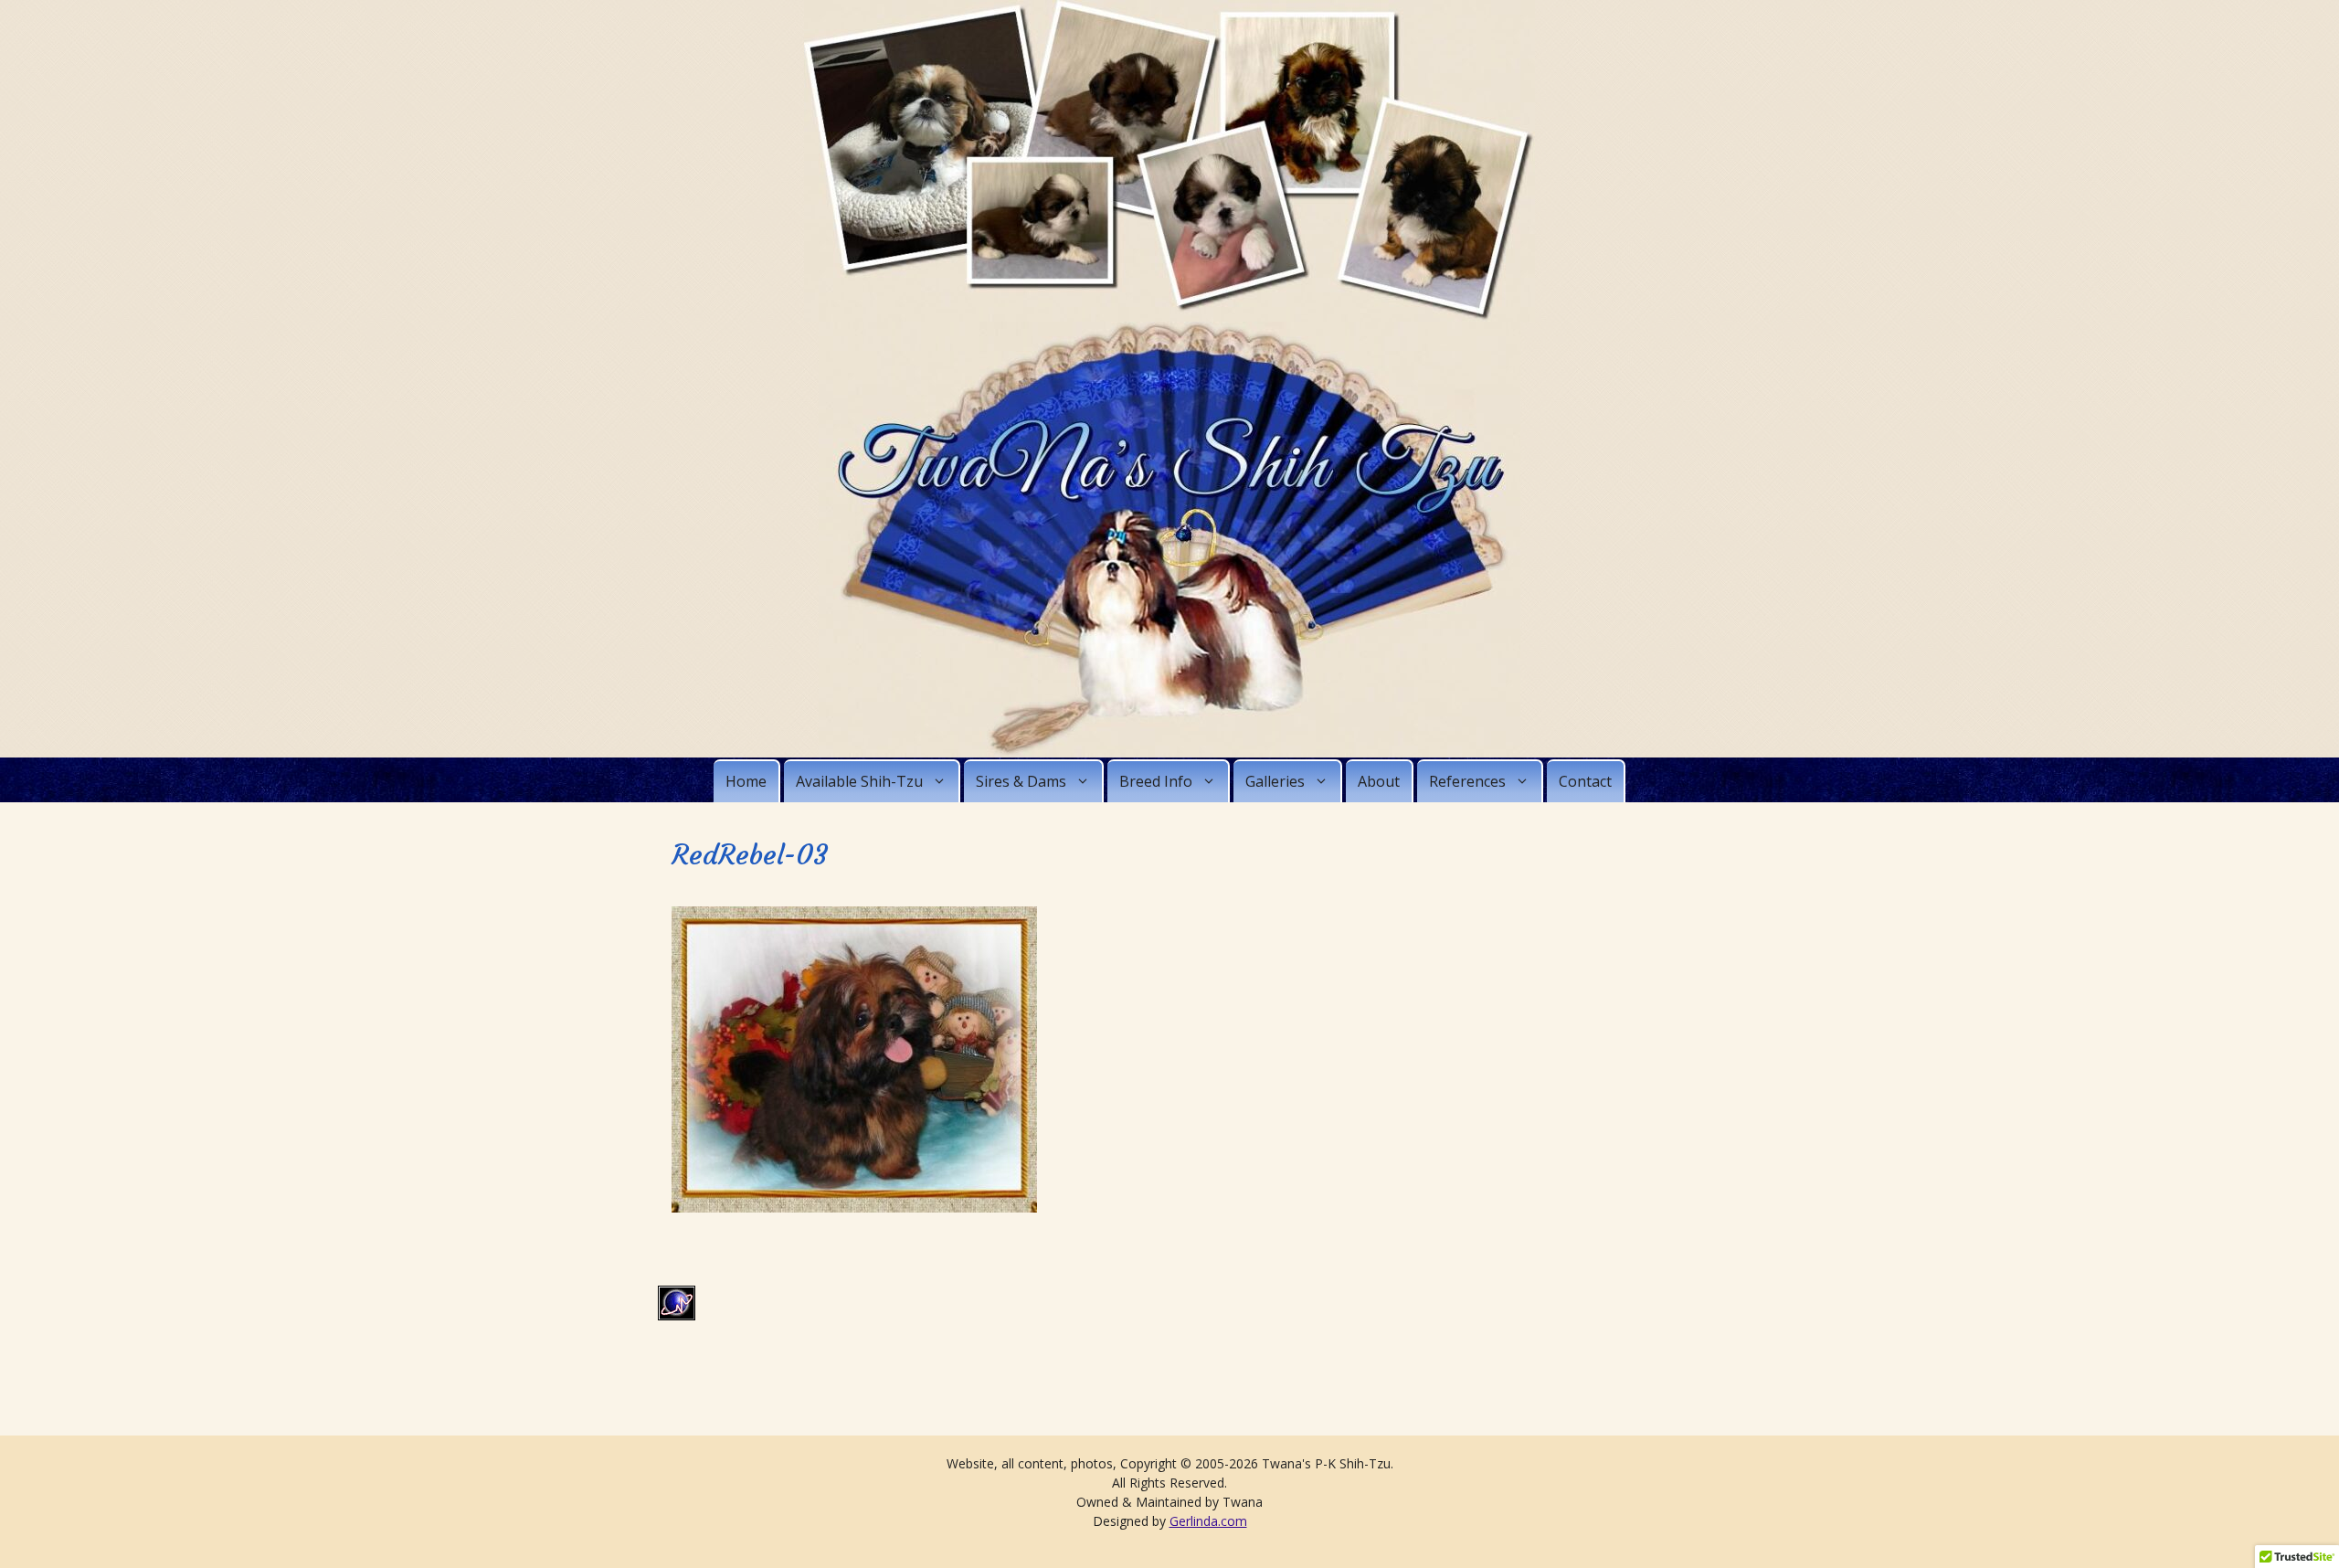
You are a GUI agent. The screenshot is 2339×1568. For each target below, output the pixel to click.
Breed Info (1156, 781)
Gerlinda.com (1208, 1521)
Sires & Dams (1021, 781)
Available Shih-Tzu (859, 781)
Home (746, 781)
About (1379, 781)
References (1467, 781)
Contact (1585, 781)
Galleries (1275, 781)
